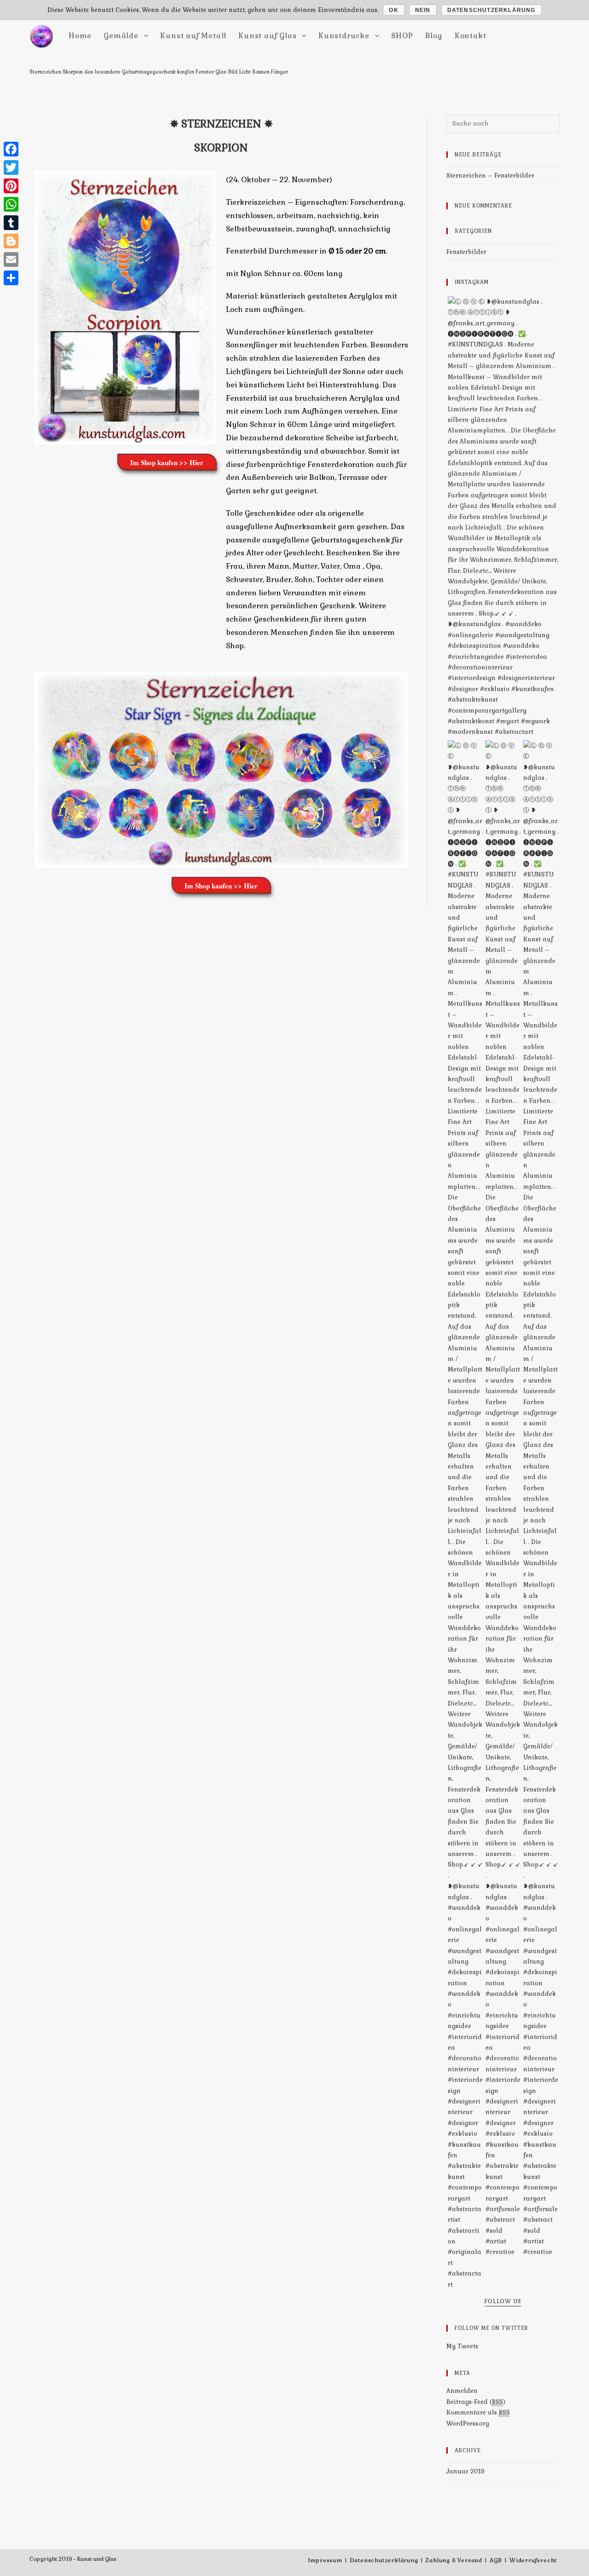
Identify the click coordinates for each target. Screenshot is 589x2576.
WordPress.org (468, 2423)
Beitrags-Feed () (476, 2402)
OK (393, 10)
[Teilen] (11, 278)
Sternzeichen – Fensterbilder (490, 176)
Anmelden (462, 2391)
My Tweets (462, 2346)
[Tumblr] (11, 223)
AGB (496, 2560)
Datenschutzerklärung (384, 2560)
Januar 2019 (465, 2471)
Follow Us (503, 2302)
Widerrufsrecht (533, 2560)
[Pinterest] (11, 186)
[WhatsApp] (11, 204)
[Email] (11, 259)
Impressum (325, 2560)
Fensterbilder (466, 252)
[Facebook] (11, 149)
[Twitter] (11, 167)
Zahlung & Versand (454, 2560)
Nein (423, 10)
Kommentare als (478, 2412)
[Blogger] (11, 241)
